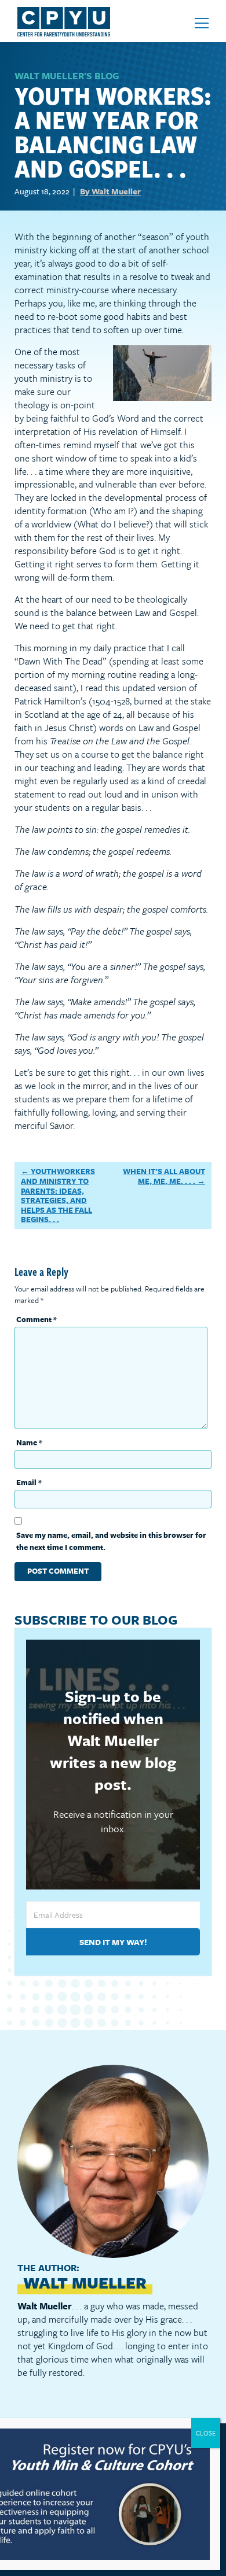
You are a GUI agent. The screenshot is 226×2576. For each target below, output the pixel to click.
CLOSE (206, 2433)
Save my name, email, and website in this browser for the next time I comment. (111, 1541)
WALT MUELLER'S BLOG (67, 76)
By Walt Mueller (110, 191)
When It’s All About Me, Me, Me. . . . (164, 1176)
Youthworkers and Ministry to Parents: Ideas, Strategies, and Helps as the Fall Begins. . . (58, 1195)
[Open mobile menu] (202, 23)
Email (29, 1482)
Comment (37, 1319)
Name (29, 1442)
